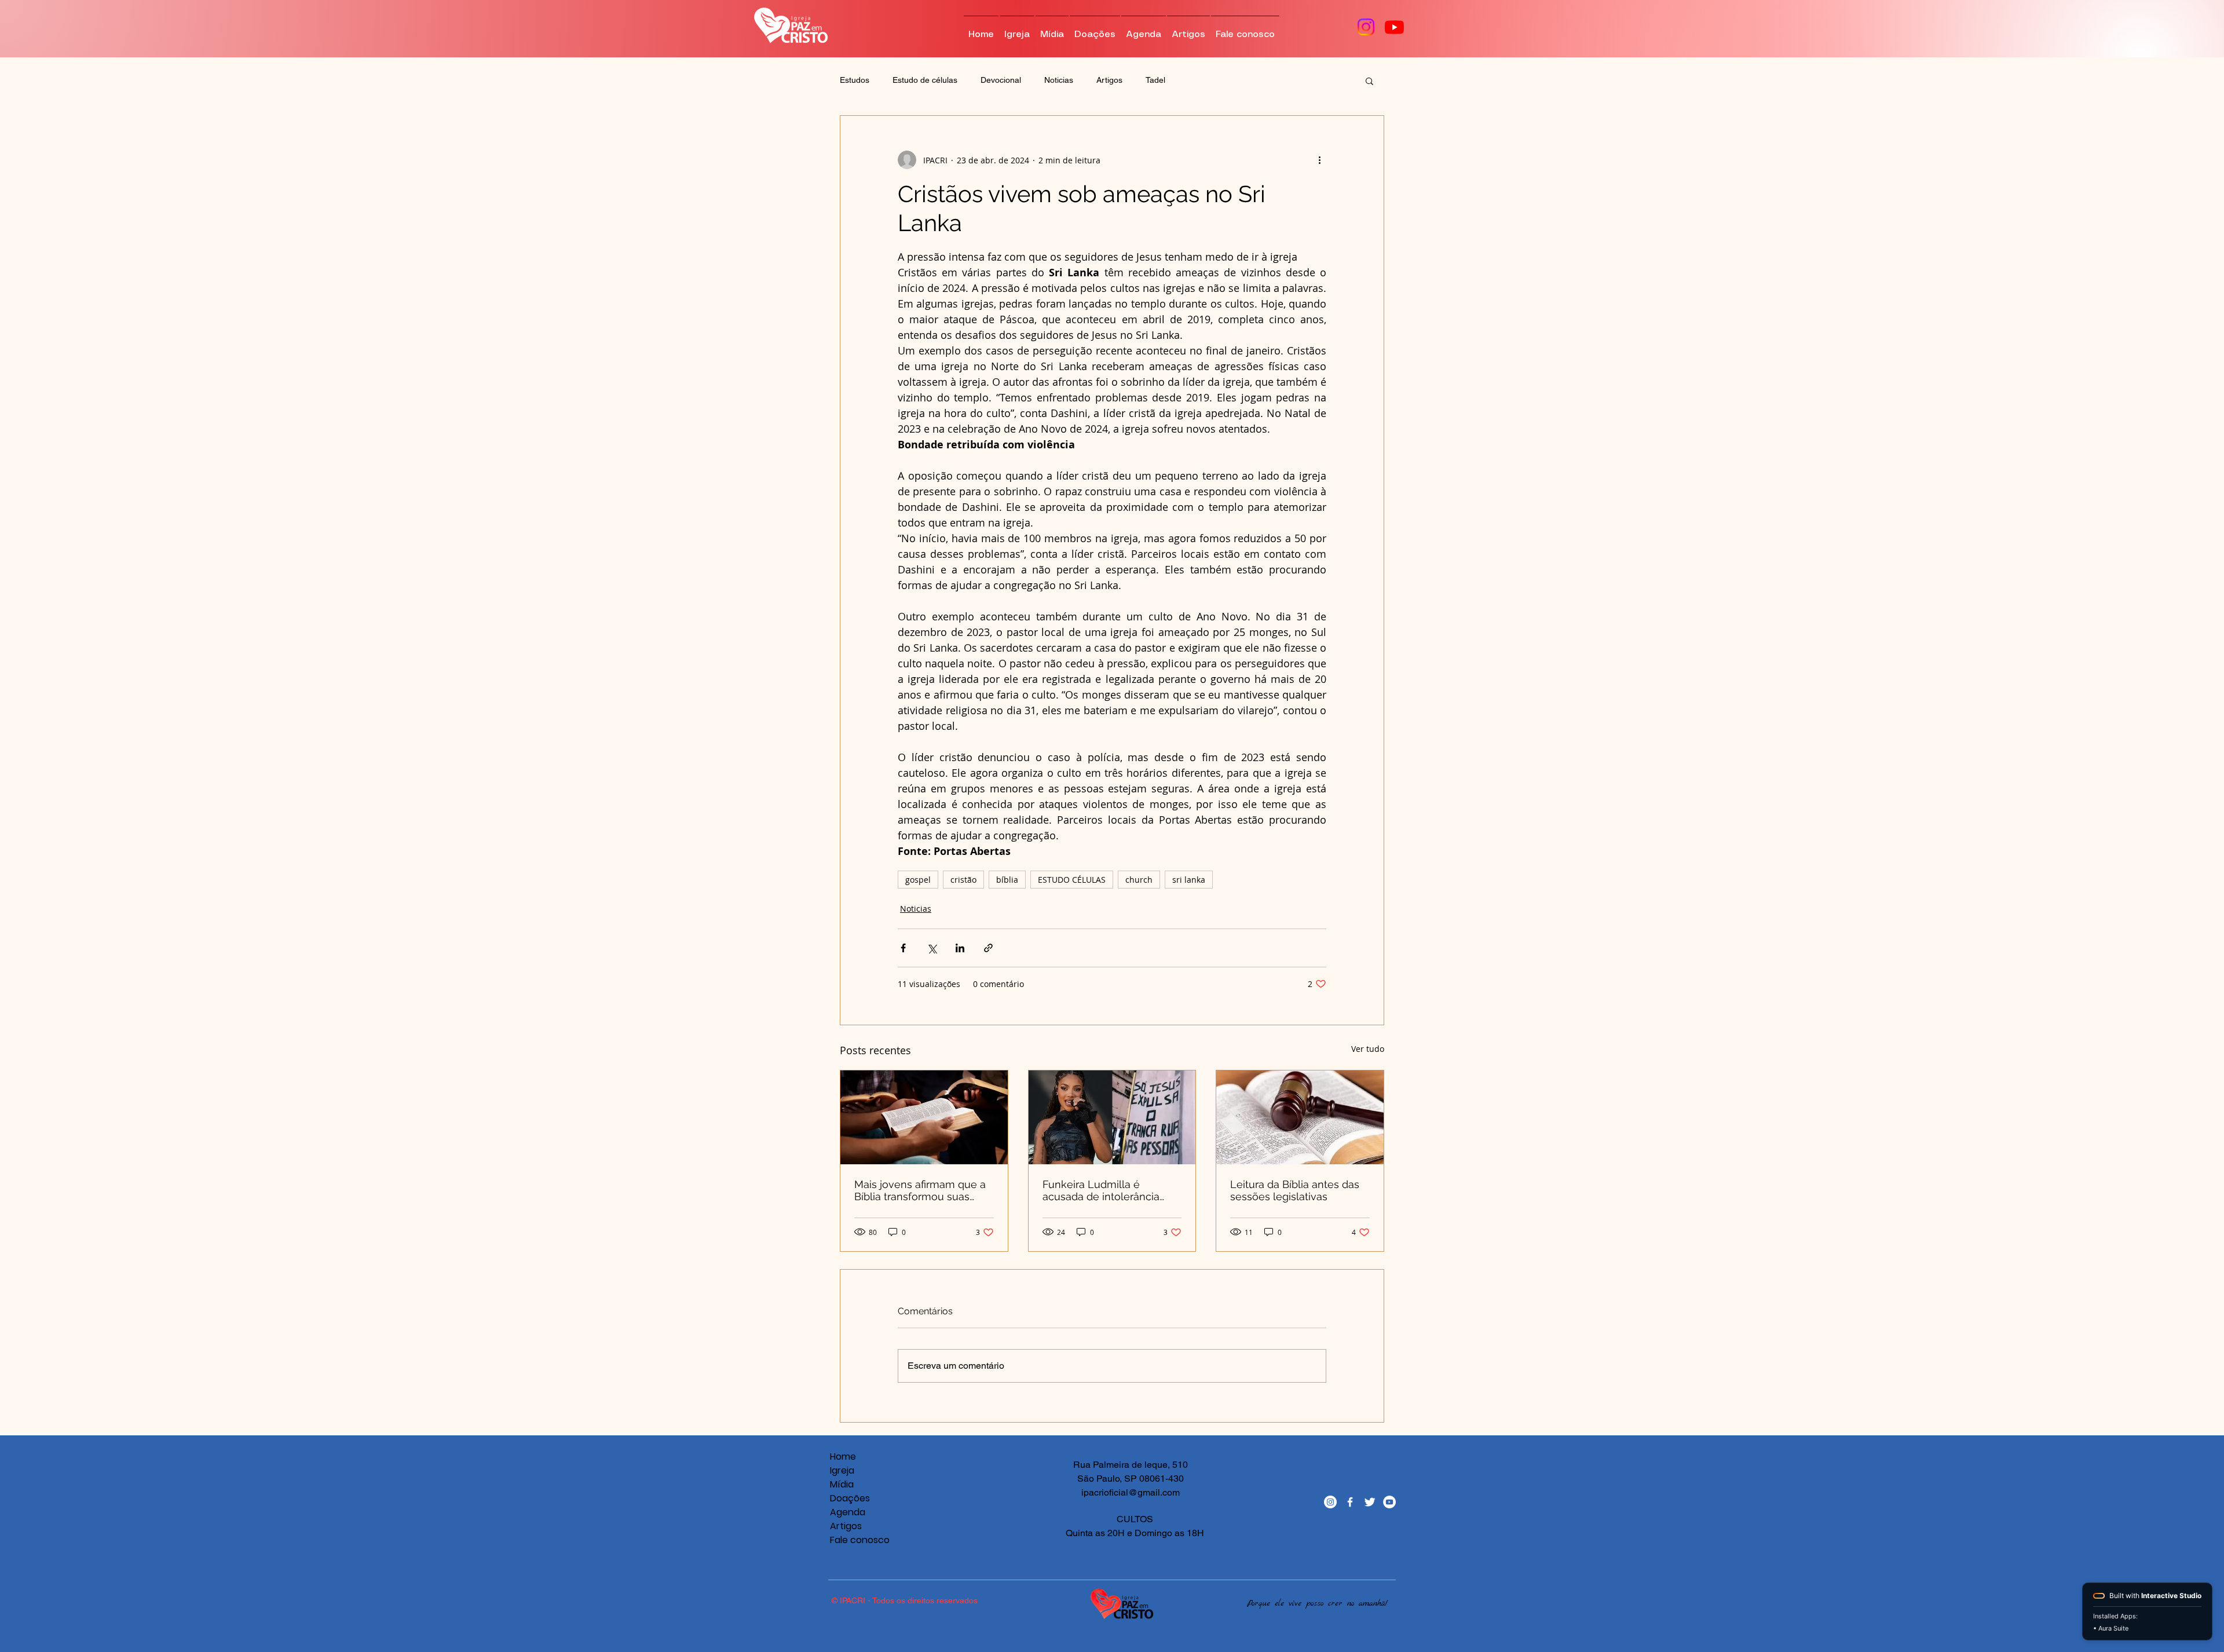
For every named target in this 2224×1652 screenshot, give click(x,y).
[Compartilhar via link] (988, 948)
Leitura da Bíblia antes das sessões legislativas (1295, 1190)
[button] (1369, 81)
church (1139, 880)
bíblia (1007, 880)
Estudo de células (925, 80)
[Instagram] (1366, 27)
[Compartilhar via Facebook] (903, 948)
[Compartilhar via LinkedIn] (960, 948)
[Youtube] (1394, 27)
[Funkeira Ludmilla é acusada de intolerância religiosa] (1112, 1117)
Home (843, 1457)
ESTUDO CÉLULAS (1072, 880)
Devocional (1001, 80)
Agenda (848, 1512)
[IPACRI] (1330, 1502)
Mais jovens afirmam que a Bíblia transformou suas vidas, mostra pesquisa (920, 1190)
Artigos (1109, 80)
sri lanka (1189, 880)
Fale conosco (850, 1540)
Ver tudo (1368, 1049)
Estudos (855, 80)
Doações (850, 1498)
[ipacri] (1389, 1502)
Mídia (842, 1484)
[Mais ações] (1319, 160)
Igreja (842, 1470)
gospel (918, 880)
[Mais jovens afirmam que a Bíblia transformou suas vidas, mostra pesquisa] (924, 1117)
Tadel (1155, 80)
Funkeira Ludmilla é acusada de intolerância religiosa (1101, 1190)
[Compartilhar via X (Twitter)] (932, 948)
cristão (963, 880)
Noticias (1059, 80)
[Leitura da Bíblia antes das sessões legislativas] (1300, 1117)
